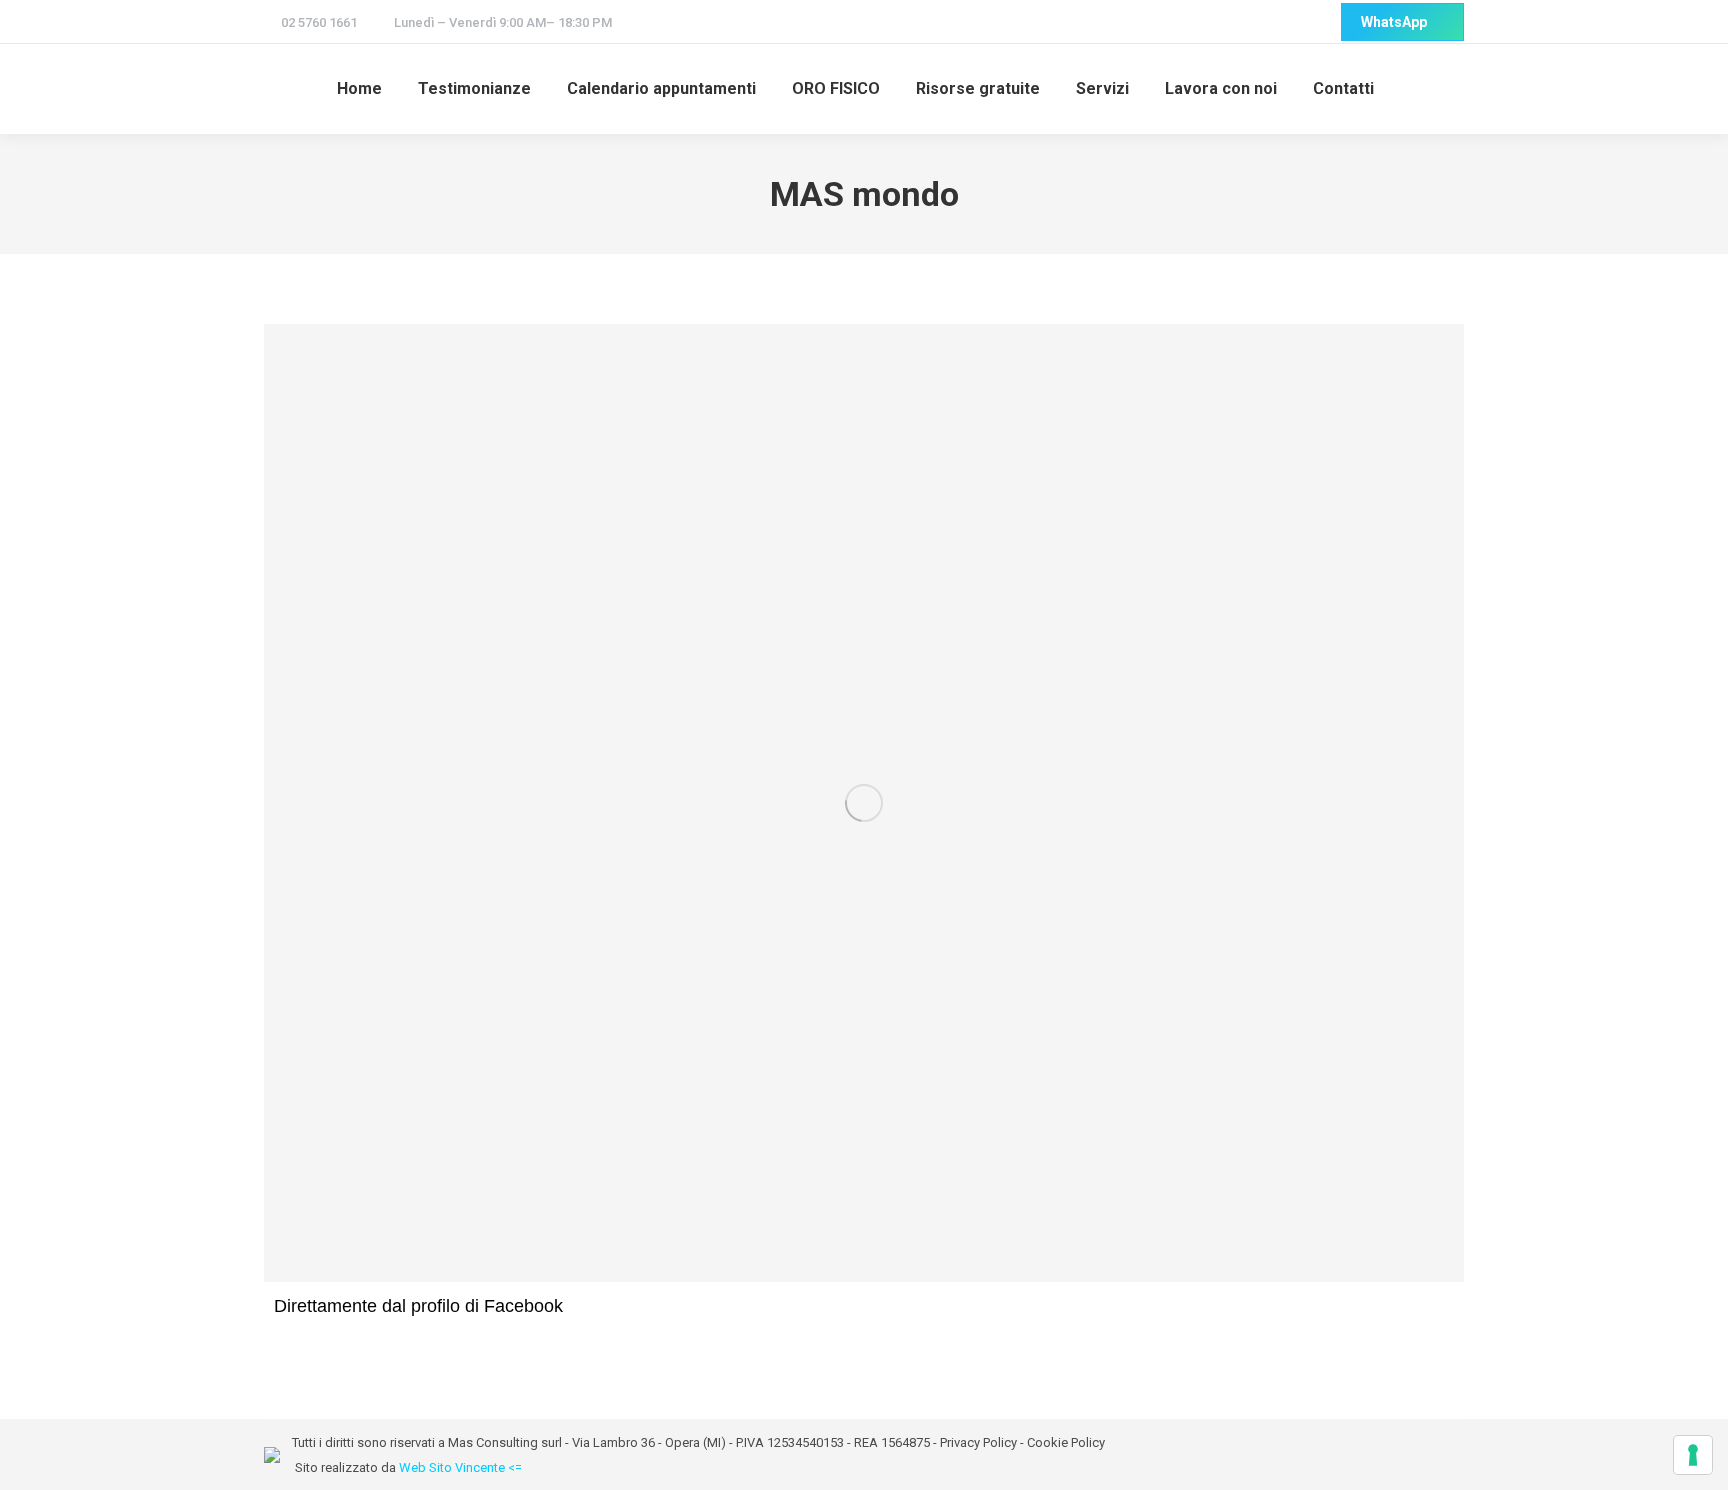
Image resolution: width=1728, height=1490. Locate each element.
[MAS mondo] (864, 803)
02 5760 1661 (319, 22)
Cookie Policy (1066, 1442)
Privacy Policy (978, 1442)
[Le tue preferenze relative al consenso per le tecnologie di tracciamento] (1693, 1455)
